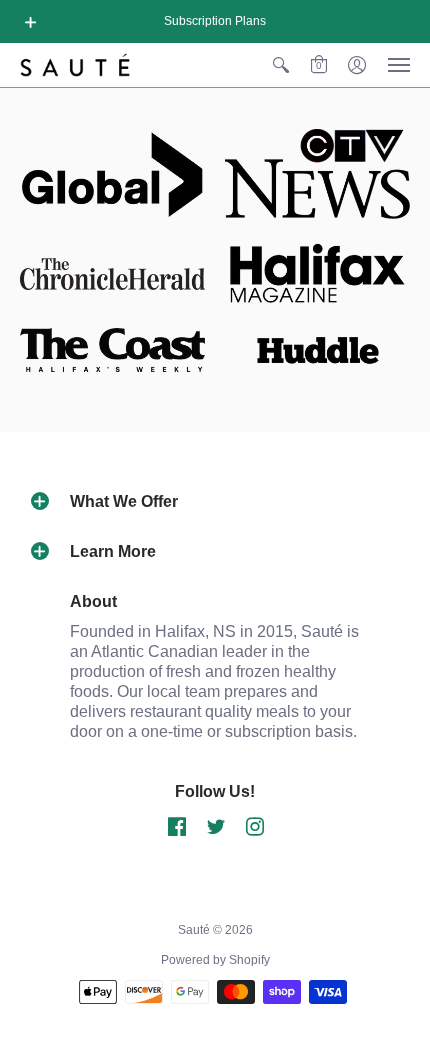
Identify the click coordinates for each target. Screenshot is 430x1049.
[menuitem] (281, 65)
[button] (31, 22)
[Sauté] (75, 65)
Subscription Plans (215, 21)
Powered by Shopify (215, 960)
